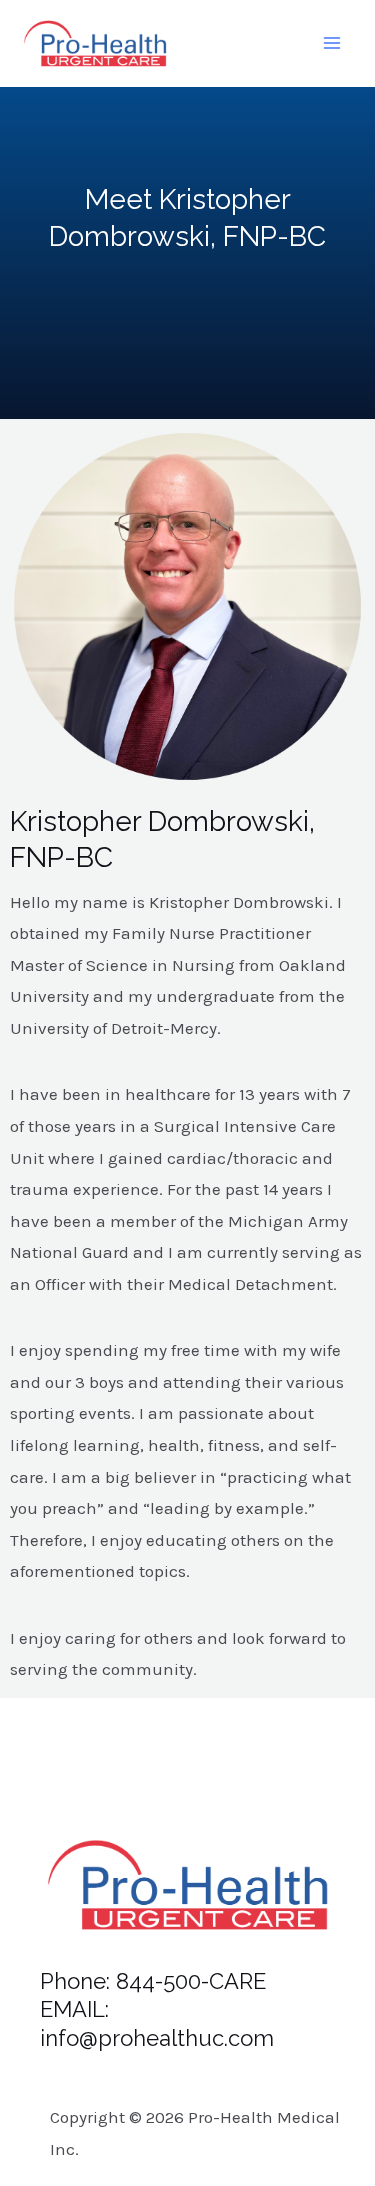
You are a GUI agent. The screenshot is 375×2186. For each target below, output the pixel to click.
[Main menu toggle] (333, 44)
